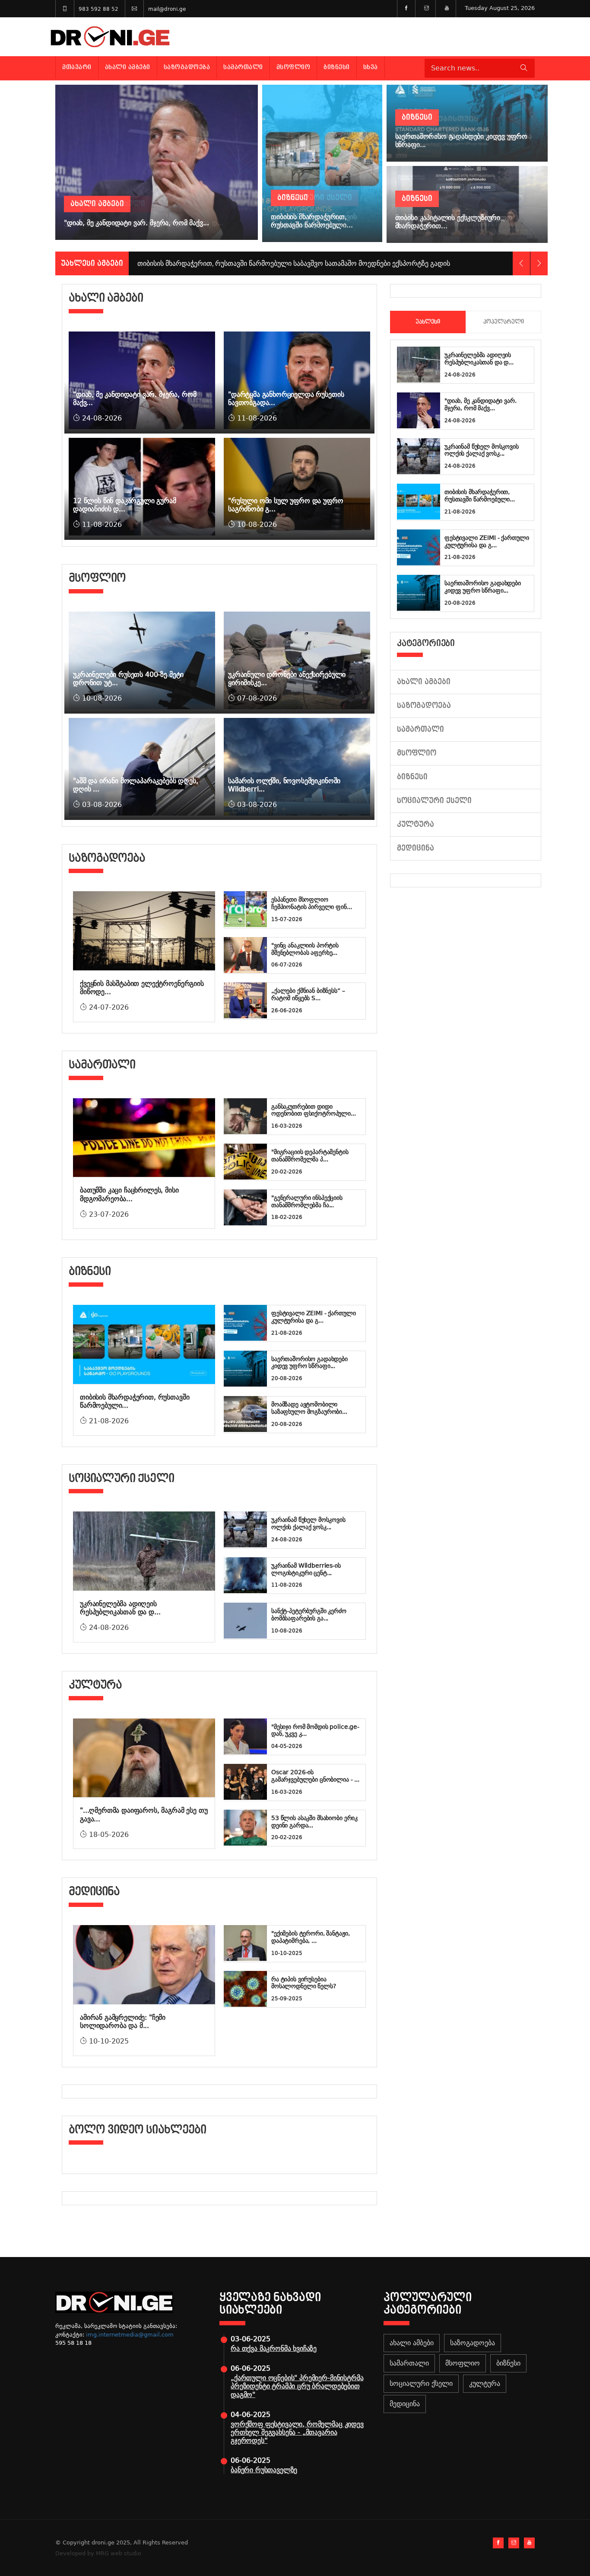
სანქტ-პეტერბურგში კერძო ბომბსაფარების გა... (309, 1615)
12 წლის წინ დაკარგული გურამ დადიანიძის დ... (125, 505)
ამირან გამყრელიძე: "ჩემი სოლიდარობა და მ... (123, 2021)
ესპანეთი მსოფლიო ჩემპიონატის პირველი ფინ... (311, 903)
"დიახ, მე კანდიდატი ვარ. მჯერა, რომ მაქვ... (481, 404)
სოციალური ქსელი (434, 801)
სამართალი (243, 67)
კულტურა (416, 824)
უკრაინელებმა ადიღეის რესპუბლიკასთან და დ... (120, 1608)
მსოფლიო (293, 67)
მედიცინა (416, 848)
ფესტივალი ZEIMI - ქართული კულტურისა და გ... (314, 1317)
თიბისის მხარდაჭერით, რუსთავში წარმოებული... (480, 496)
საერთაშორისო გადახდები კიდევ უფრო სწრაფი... (309, 1363)
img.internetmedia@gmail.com (130, 2335)
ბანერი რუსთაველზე (264, 2470)
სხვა (371, 67)
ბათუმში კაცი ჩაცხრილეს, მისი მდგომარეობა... (129, 1194)
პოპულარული (504, 322)
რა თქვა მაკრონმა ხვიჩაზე (274, 2348)
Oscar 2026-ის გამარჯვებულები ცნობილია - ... (315, 1776)
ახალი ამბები (128, 67)
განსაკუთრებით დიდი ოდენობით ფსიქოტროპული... (314, 1110)
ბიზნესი (337, 67)
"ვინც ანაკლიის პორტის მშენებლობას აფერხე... (305, 949)
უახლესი (428, 322)
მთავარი (77, 67)
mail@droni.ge (167, 9)
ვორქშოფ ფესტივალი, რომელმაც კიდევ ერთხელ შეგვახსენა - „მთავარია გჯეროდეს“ (297, 2432)
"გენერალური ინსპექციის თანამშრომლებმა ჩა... (307, 1201)
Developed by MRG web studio (98, 2553)
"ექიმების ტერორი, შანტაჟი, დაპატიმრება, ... (310, 1937)
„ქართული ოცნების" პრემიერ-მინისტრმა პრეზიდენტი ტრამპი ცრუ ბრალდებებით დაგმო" (297, 2386)
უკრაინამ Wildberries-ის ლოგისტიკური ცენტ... (306, 1569)
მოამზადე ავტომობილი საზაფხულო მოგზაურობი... (309, 1408)
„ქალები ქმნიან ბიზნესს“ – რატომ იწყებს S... (308, 994)
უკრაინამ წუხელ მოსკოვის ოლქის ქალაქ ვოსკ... (308, 1523)
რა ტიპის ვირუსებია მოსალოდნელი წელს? (304, 1983)
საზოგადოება (187, 67)
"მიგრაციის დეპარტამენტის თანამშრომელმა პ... (310, 1156)
